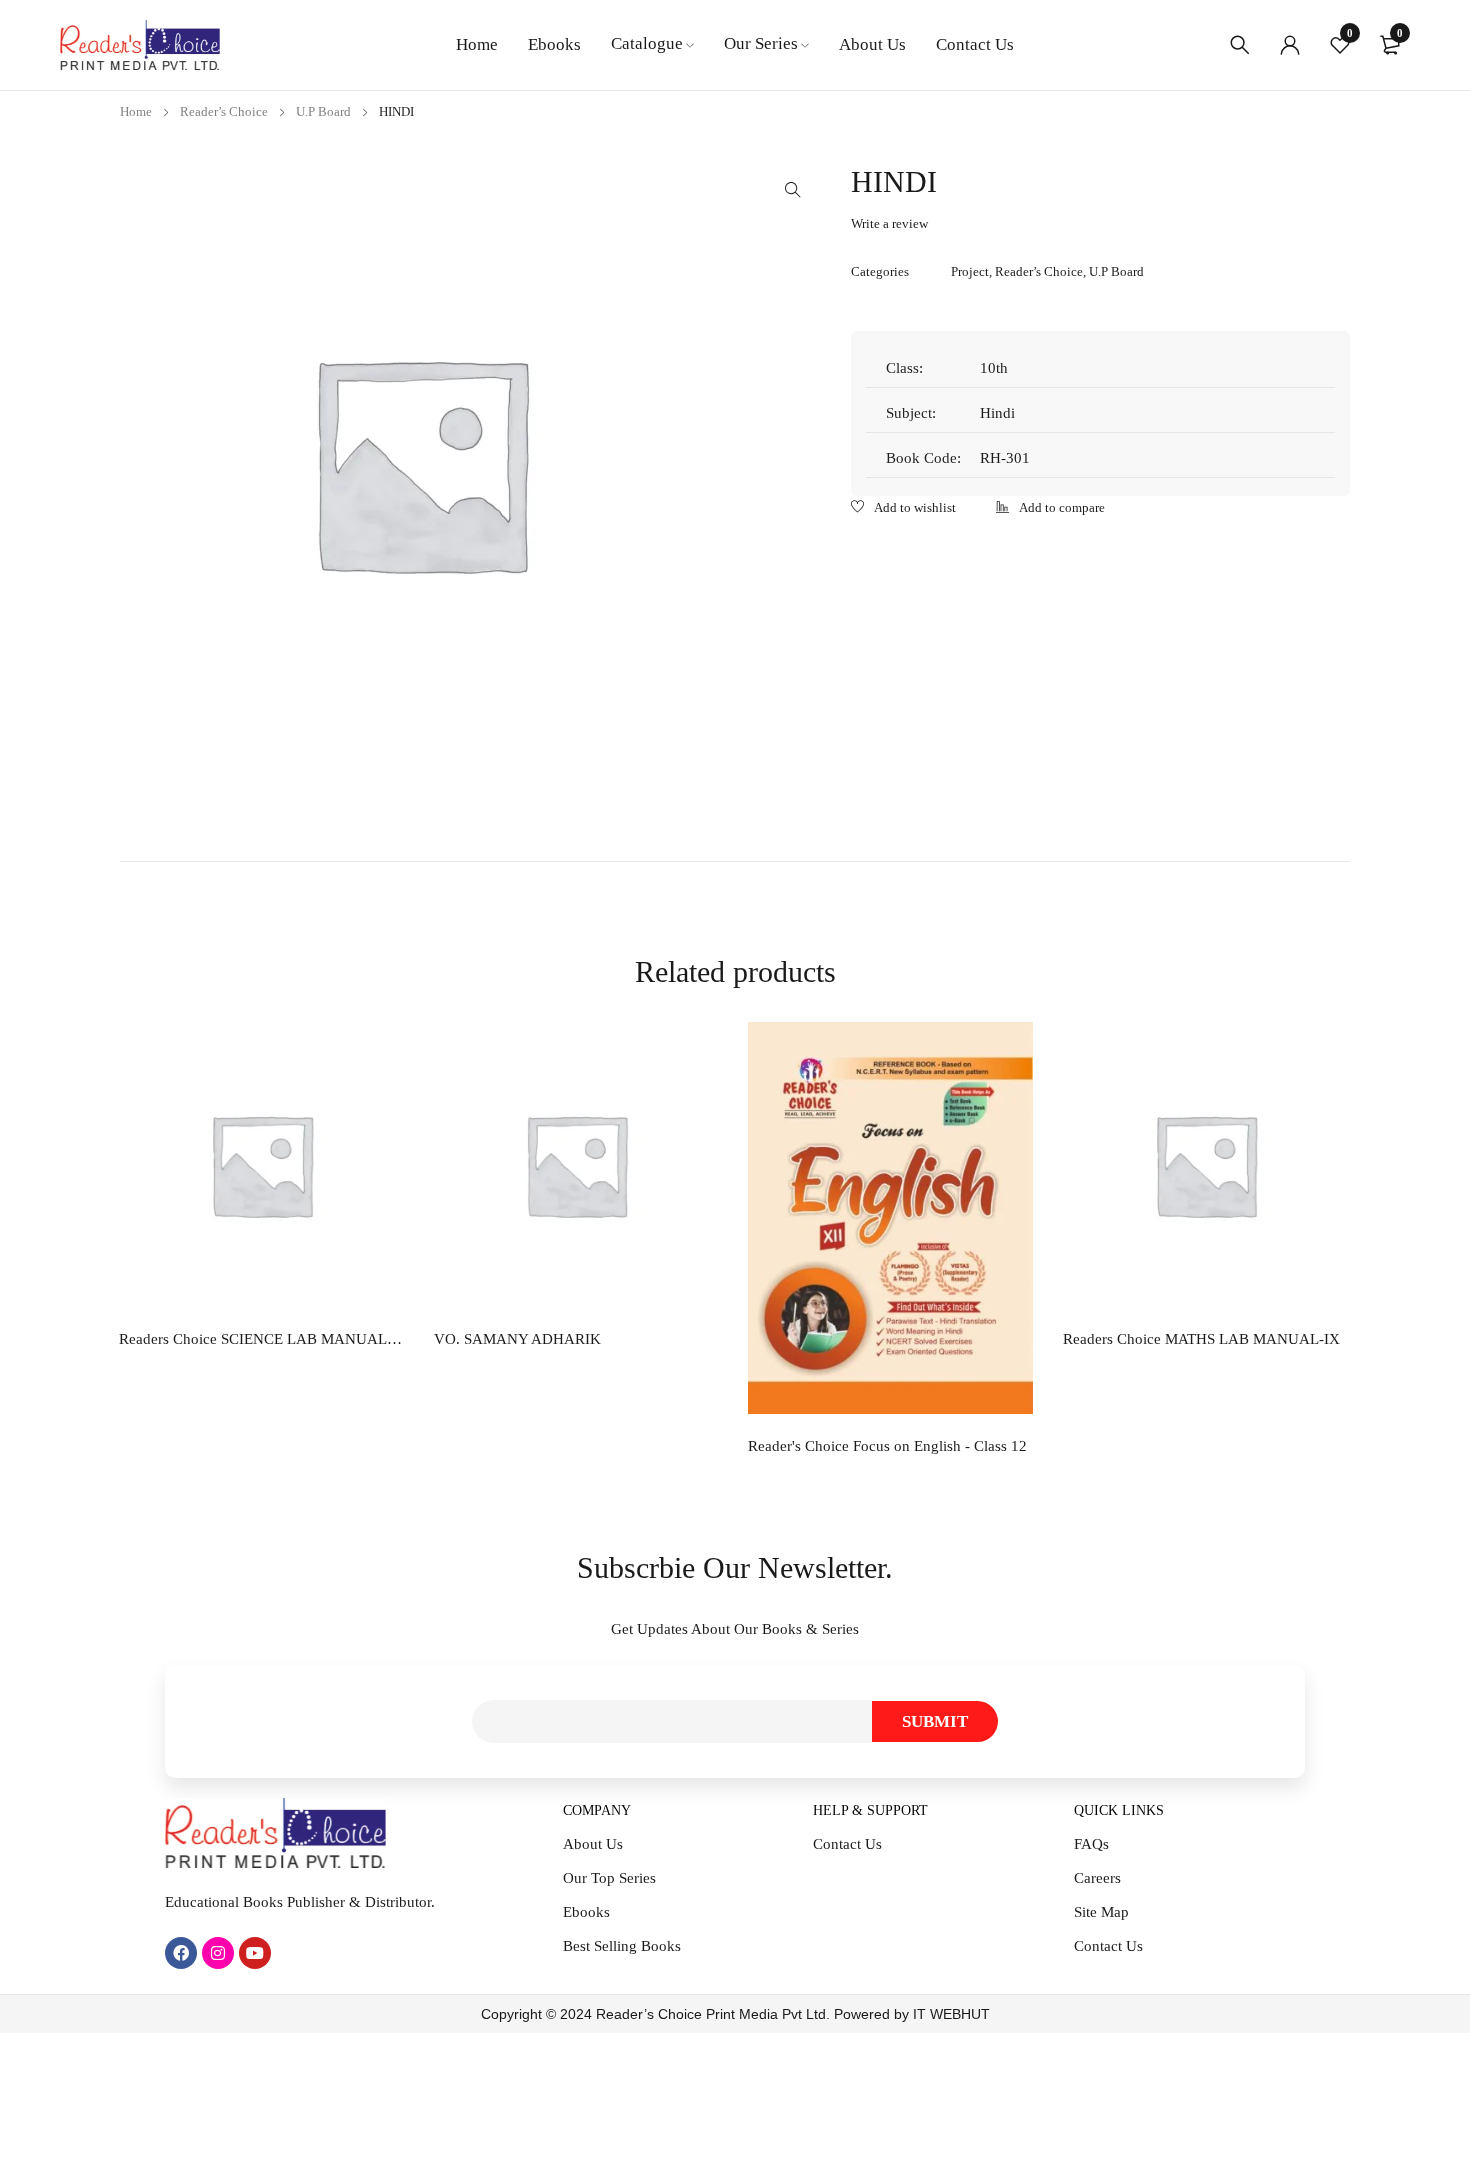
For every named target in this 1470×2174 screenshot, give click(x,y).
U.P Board (323, 111)
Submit (935, 1721)
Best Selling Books (622, 1946)
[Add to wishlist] (903, 509)
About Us (593, 1844)
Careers (1097, 1878)
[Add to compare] (1050, 509)
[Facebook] (181, 1953)
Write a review (889, 223)
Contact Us (847, 1844)
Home (136, 111)
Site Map (1101, 1912)
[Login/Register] (1290, 45)
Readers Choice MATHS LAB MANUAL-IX (1201, 1339)
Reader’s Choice (224, 111)
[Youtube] (255, 1953)
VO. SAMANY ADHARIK (517, 1339)
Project (970, 271)
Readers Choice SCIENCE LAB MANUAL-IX (261, 1339)
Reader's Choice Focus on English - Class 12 (887, 1446)
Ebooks (586, 1912)
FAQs (1091, 1844)
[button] (793, 190)
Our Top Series (609, 1878)
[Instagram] (218, 1953)
